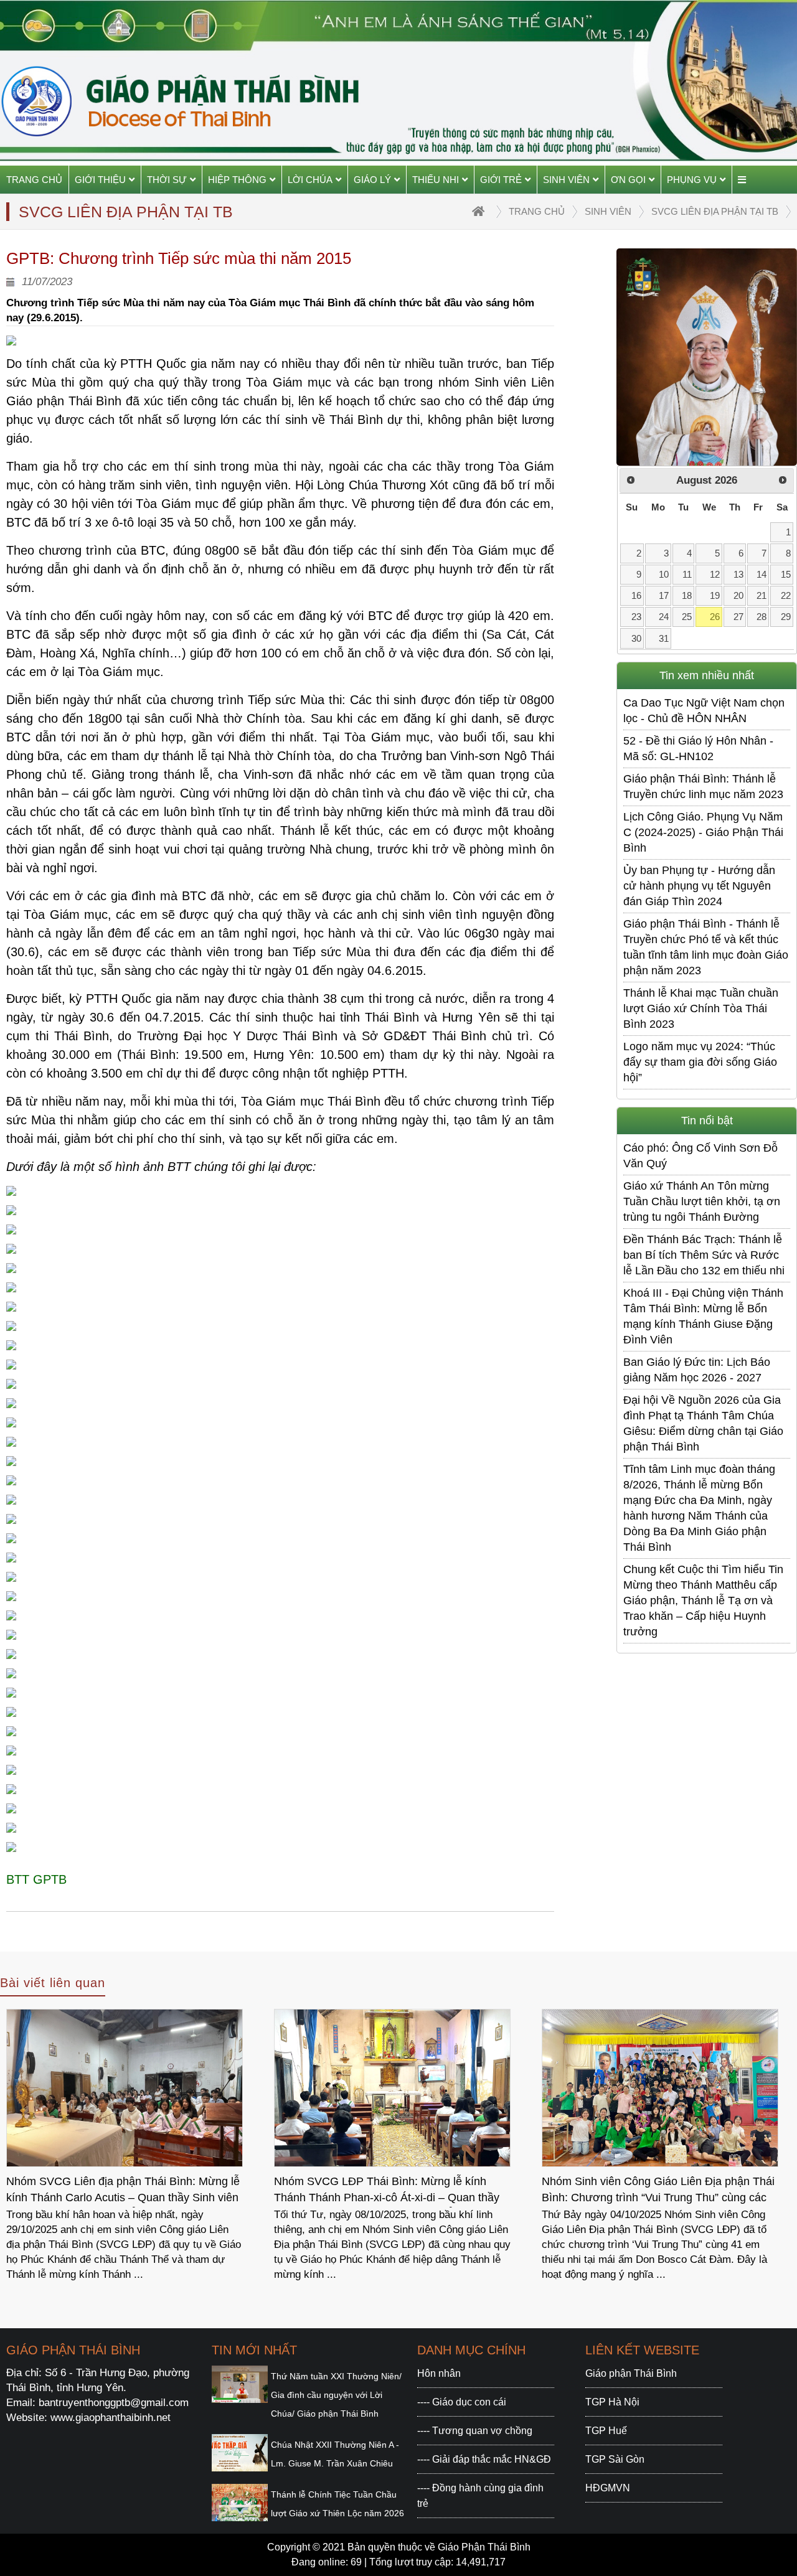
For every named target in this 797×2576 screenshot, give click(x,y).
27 (738, 617)
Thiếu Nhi (436, 180)
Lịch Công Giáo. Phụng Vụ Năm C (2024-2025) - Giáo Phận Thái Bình (703, 832)
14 (762, 574)
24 (664, 617)
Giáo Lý (372, 180)
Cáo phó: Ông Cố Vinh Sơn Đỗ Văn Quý (700, 1156)
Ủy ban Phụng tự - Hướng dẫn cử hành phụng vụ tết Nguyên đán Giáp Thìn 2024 (699, 886)
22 (786, 595)
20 (738, 595)
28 (762, 617)
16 (636, 595)
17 (664, 595)
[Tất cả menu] (742, 180)
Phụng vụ (692, 180)
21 (762, 595)
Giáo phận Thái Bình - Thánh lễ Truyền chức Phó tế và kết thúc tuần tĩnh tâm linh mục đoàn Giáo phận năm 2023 (706, 947)
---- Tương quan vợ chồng (475, 2431)
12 (715, 574)
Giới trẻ (501, 180)
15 (786, 574)
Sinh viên (566, 180)
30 (636, 638)
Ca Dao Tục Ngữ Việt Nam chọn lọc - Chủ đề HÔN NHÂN (704, 711)
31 (664, 638)
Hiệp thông (237, 180)
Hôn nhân (439, 2373)
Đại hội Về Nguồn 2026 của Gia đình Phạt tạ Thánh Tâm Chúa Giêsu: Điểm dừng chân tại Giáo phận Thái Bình (703, 1423)
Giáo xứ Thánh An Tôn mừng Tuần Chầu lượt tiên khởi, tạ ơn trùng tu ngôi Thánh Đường (702, 1201)
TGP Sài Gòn (615, 2459)
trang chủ (537, 211)
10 (664, 574)
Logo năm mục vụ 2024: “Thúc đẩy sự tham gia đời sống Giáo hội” (700, 1062)
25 (687, 617)
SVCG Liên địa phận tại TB (715, 211)
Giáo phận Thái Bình (631, 2373)
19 (715, 595)
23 (636, 617)
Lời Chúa (310, 180)
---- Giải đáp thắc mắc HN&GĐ (484, 2459)
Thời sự (167, 180)
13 (738, 574)
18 (687, 595)
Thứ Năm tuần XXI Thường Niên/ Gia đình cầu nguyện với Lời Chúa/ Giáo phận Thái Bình (336, 2395)
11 (687, 574)
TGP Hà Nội (612, 2402)
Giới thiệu (100, 180)
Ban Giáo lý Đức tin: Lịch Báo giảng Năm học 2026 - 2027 (697, 1370)
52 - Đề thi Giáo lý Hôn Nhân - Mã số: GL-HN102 (698, 749)
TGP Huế (606, 2431)
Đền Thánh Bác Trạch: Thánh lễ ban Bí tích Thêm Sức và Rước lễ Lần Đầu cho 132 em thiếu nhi (704, 1255)
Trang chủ (34, 180)
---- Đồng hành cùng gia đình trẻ (480, 2496)
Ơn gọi (628, 180)
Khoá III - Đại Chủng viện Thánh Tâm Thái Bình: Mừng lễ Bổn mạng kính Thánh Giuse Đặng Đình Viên (703, 1316)
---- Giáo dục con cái (462, 2402)
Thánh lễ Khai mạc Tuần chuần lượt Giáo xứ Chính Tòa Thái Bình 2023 (701, 1008)
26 (715, 617)
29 (786, 617)
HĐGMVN (608, 2488)
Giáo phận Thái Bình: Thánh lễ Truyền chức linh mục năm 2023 (703, 787)
